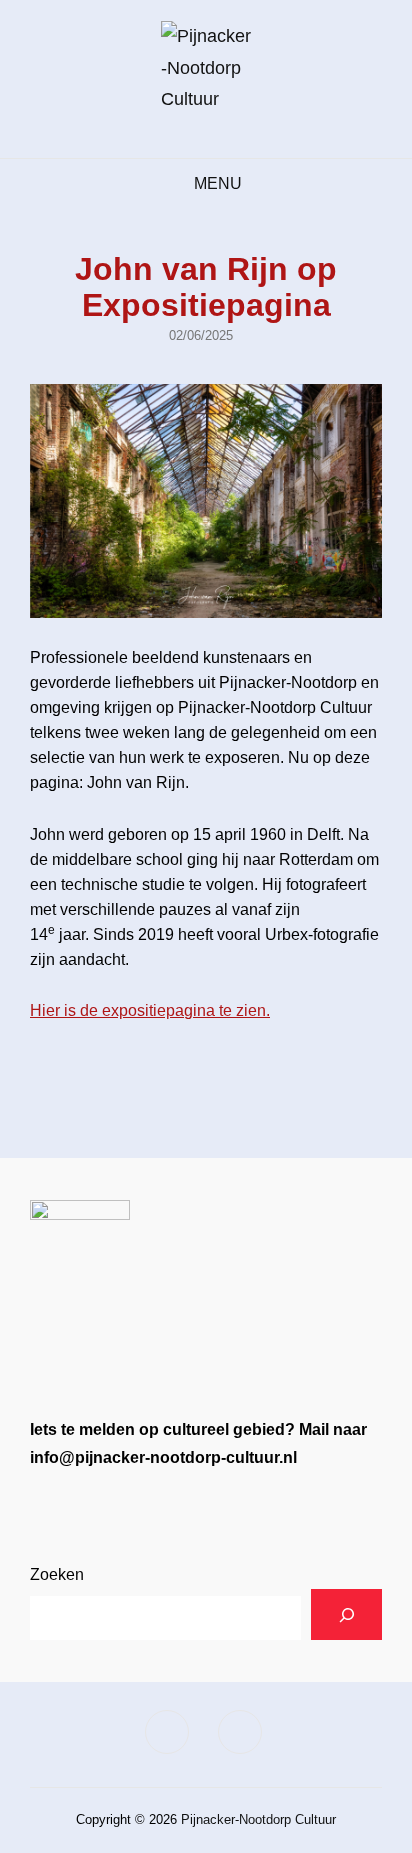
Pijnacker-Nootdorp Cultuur (258, 1819)
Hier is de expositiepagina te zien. (150, 1010)
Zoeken (57, 1574)
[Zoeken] (346, 1614)
